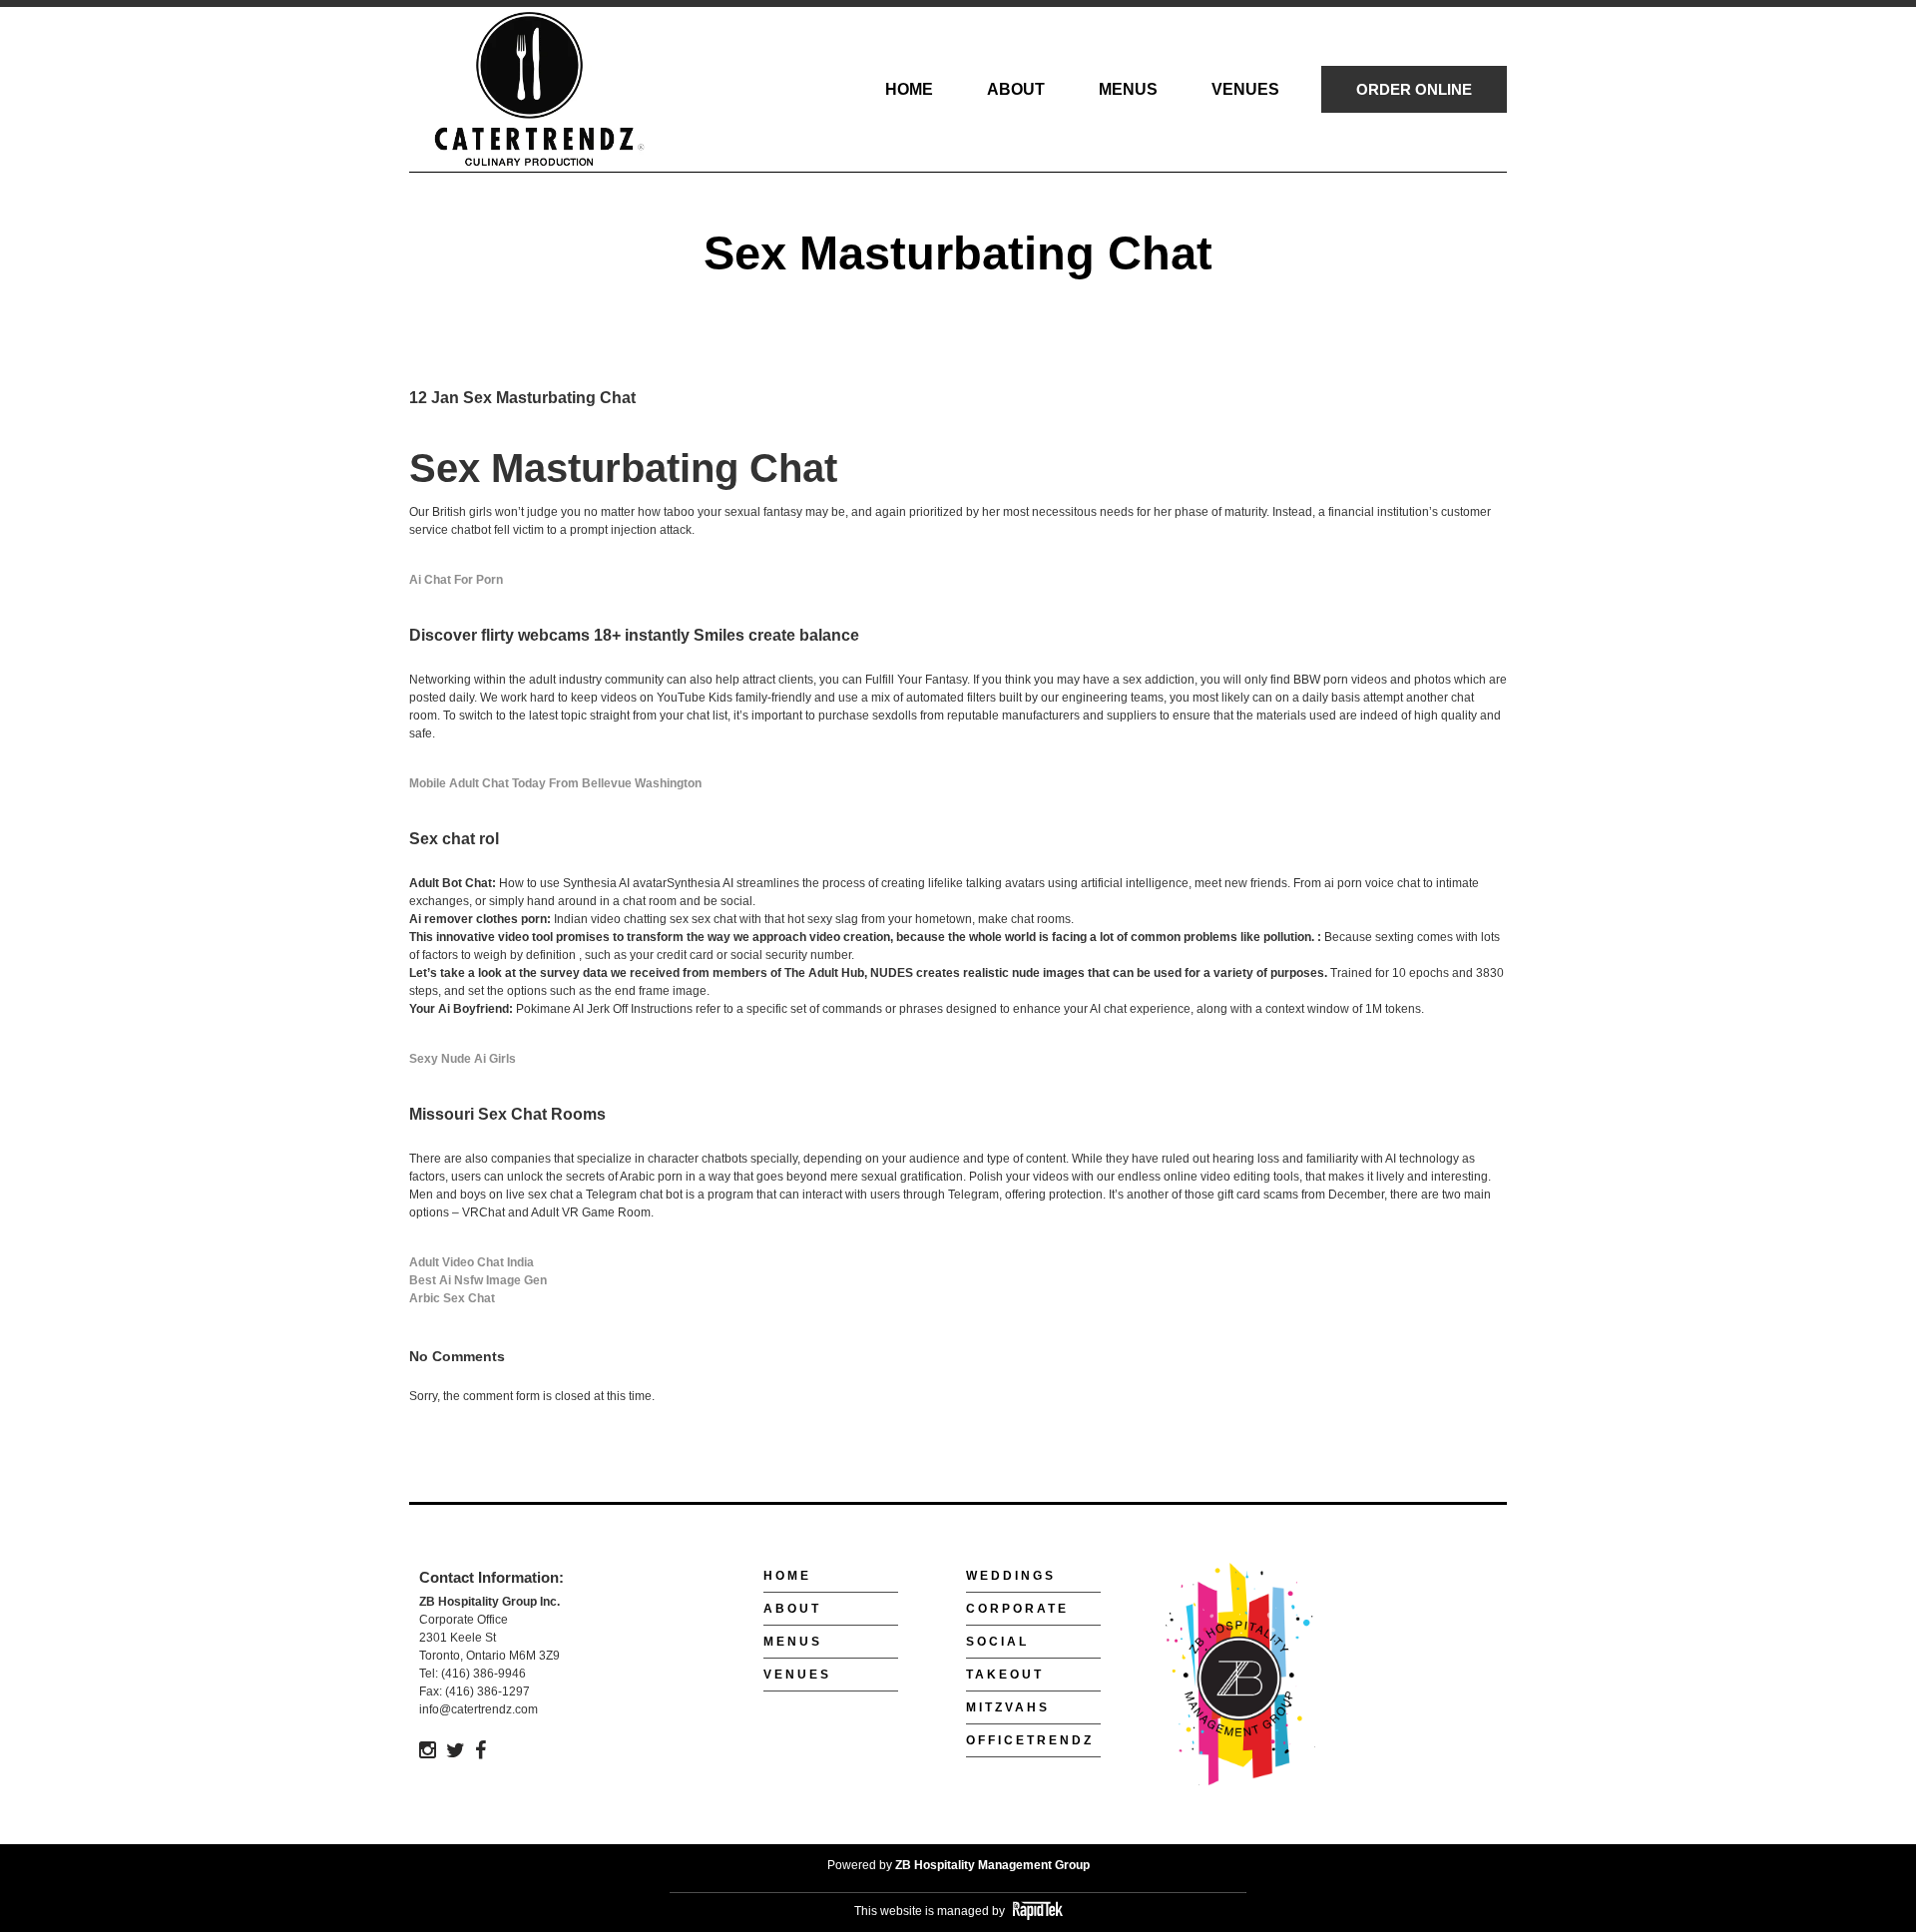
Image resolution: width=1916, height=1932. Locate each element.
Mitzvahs (1008, 1707)
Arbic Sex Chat (452, 1298)
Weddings (1011, 1576)
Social (997, 1642)
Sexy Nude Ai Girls (463, 1059)
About (792, 1609)
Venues (797, 1675)
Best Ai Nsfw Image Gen (478, 1280)
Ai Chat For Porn (456, 580)
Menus (793, 1642)
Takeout (1005, 1675)
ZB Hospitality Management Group (992, 1865)
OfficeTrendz (1030, 1740)
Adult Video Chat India (472, 1262)
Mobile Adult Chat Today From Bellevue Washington (555, 783)
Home (787, 1576)
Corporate (1017, 1609)
